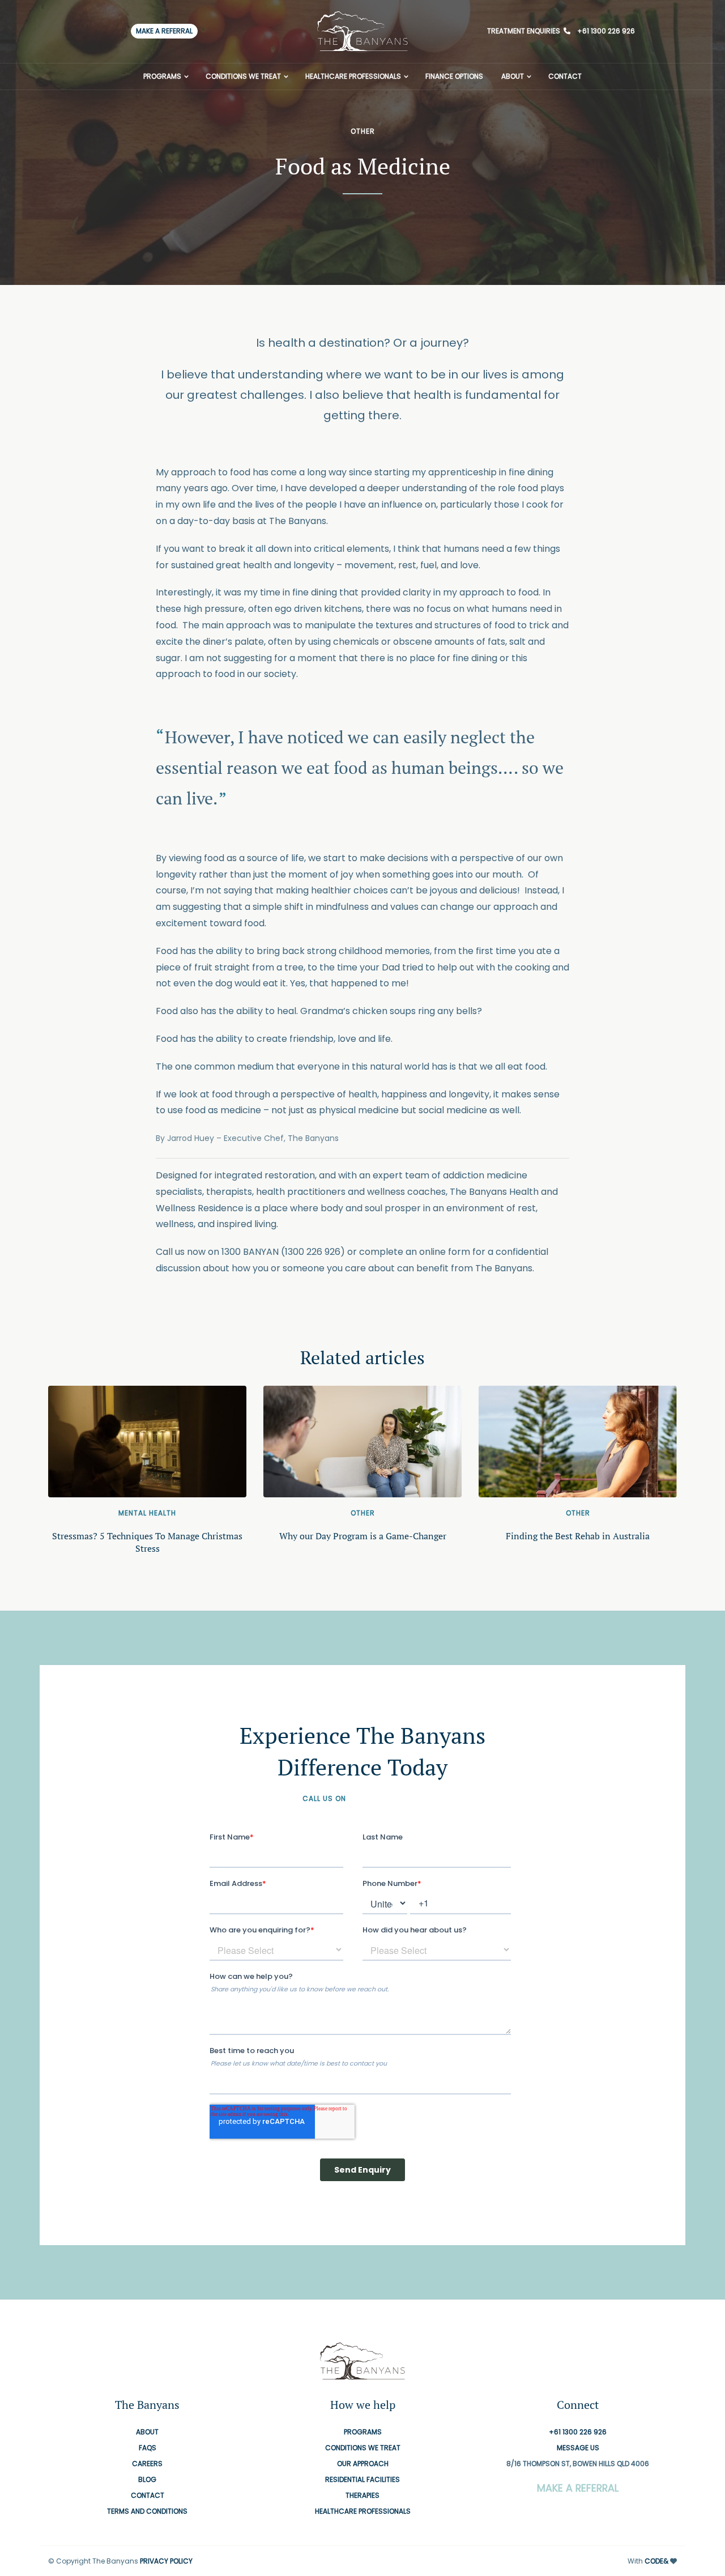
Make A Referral (164, 31)
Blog (147, 2479)
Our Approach (363, 2464)
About (513, 76)
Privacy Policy (166, 2561)
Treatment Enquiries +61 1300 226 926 (561, 31)
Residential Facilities (362, 2479)
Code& (656, 2561)
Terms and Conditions (147, 2511)
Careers (147, 2464)
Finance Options (454, 76)
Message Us (578, 2448)
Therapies (362, 2495)
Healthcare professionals (353, 76)
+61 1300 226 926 (385, 1798)
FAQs (148, 2448)
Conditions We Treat (243, 76)
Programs (162, 76)
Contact (565, 76)
